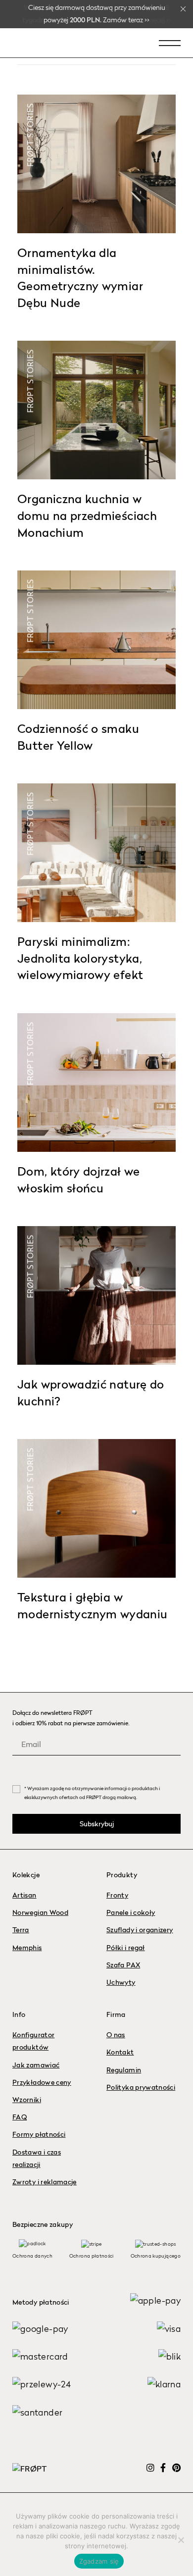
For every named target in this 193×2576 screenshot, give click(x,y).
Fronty (117, 1896)
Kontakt (120, 2053)
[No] (181, 2540)
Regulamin (124, 2070)
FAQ (20, 2117)
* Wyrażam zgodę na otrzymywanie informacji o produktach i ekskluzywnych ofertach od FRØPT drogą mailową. (92, 1793)
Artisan (24, 1896)
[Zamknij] (183, 9)
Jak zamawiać (36, 2065)
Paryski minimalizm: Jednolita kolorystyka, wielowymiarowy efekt (80, 959)
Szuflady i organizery (140, 1930)
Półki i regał (126, 1948)
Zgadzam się (99, 2561)
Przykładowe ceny (42, 2083)
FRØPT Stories (30, 135)
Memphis (27, 1948)
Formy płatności (39, 2135)
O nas (116, 2035)
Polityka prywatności (141, 2088)
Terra (21, 1930)
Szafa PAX (123, 1965)
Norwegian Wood (40, 1913)
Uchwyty (121, 1983)
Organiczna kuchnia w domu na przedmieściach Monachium (87, 517)
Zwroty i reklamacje (45, 2182)
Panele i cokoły (131, 1913)
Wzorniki (27, 2100)
